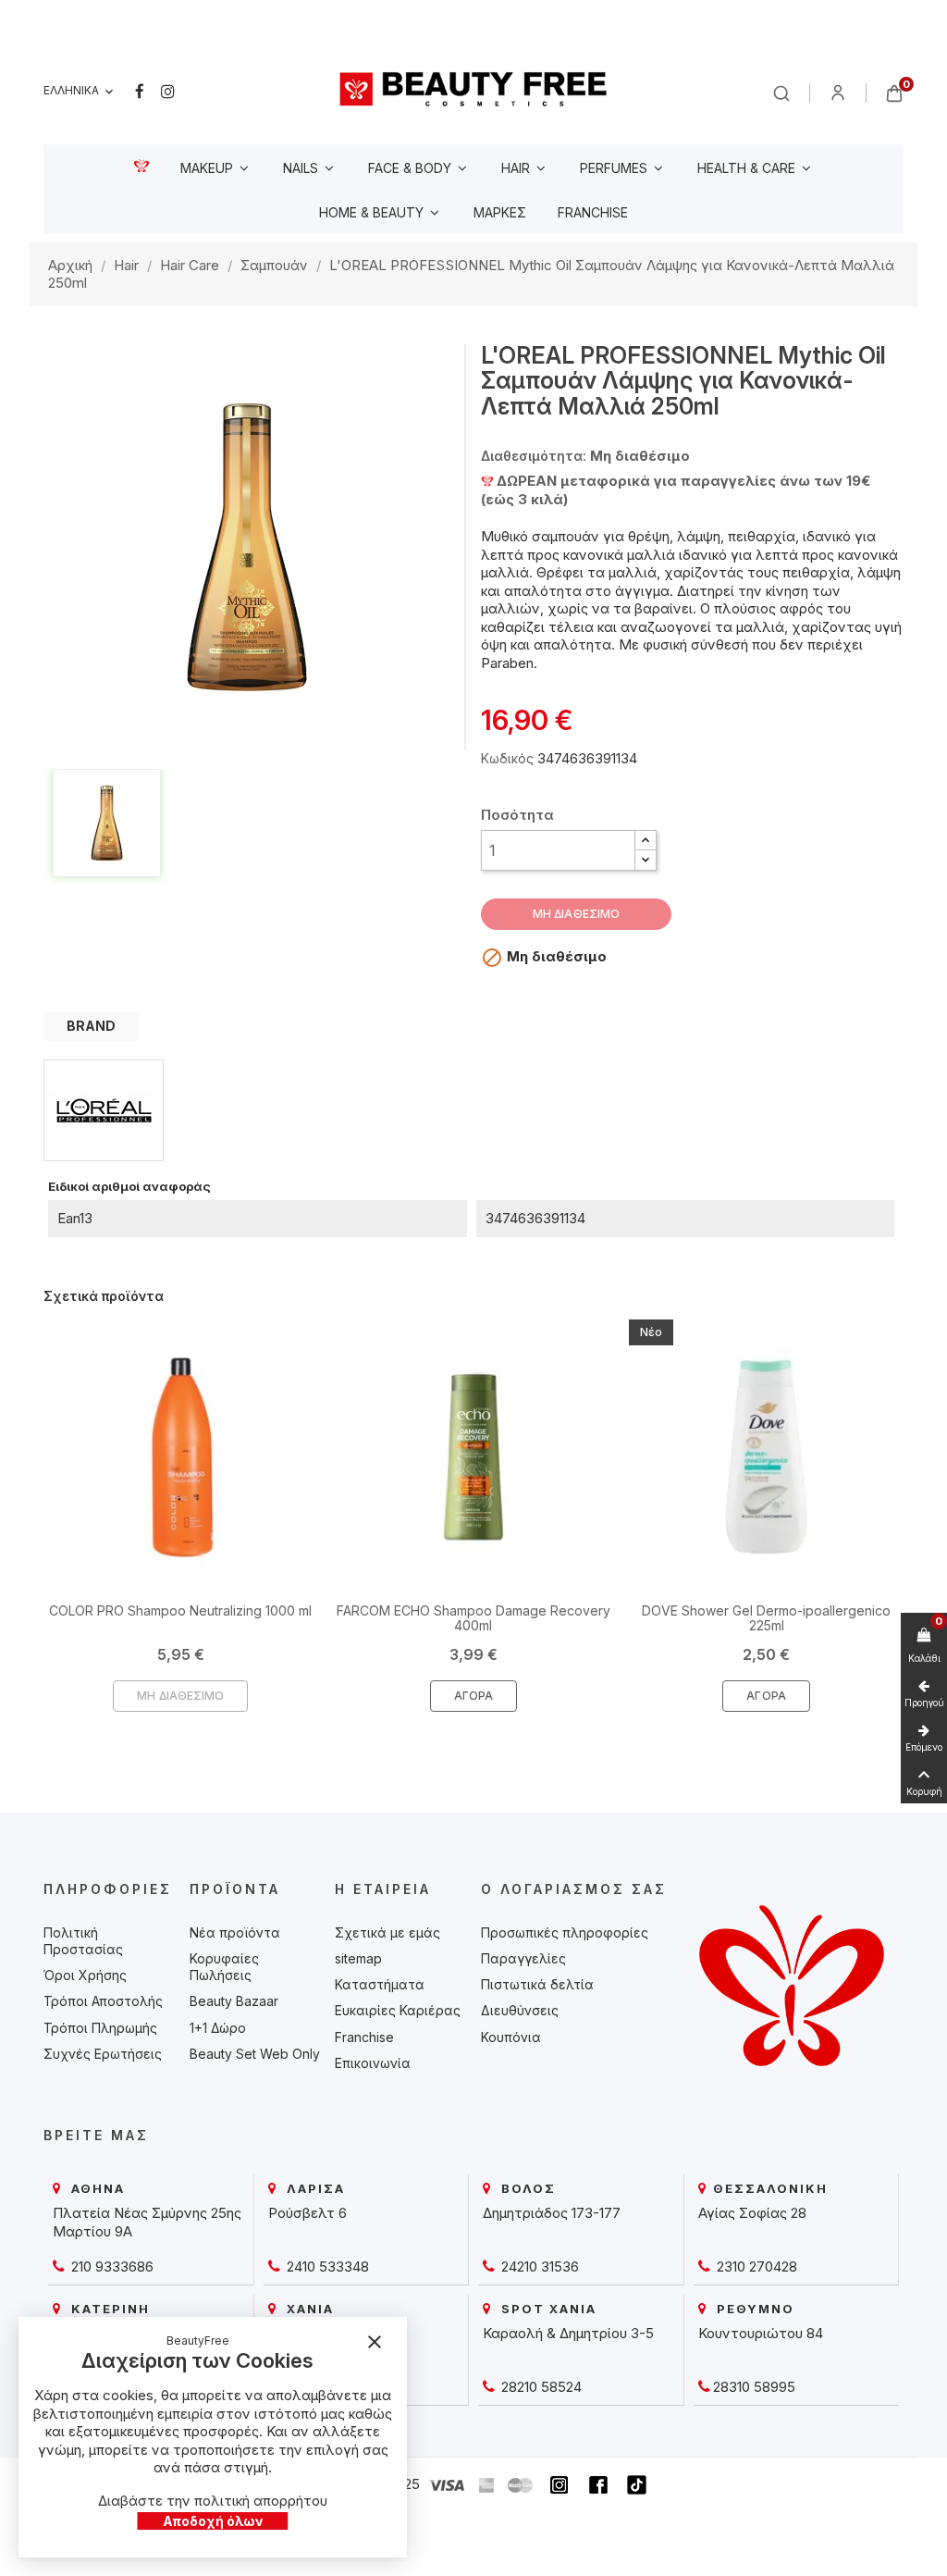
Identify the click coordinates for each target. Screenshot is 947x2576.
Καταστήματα (380, 1984)
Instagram (168, 92)
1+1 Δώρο (218, 2028)
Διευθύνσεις (520, 2010)
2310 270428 (755, 2266)
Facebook (140, 92)
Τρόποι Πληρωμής (100, 2028)
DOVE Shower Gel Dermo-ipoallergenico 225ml (766, 1617)
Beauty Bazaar (234, 2001)
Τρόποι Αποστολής (103, 2001)
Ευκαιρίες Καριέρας (398, 2010)
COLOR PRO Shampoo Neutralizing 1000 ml (180, 1610)
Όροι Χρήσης (85, 1975)
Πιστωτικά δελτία (537, 1984)
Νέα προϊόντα (235, 1932)
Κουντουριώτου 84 (761, 2333)
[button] (646, 841)
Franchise (364, 2037)
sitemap (358, 1958)
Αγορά (474, 1696)
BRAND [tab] (91, 1026)
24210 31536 (538, 2266)
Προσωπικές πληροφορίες (565, 1932)
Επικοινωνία (373, 2063)
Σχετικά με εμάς (387, 1932)
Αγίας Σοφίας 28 (752, 2213)
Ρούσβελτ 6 (307, 2213)
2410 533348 (326, 2266)
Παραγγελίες (523, 1958)
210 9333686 (111, 2266)
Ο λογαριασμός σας (574, 1889)
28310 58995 (754, 2387)
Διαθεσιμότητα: (534, 456)
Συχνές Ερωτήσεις (103, 2054)
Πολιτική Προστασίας (83, 1941)
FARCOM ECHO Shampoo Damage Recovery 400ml (473, 1617)
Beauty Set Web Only (255, 2054)
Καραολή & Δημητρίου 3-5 (568, 2333)
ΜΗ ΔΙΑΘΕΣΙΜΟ (576, 914)
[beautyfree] (473, 88)
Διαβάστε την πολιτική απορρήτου (213, 2501)
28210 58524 (540, 2387)
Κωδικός (507, 758)
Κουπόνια (511, 2037)
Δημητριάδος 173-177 (552, 2213)
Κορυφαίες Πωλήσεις (224, 1967)
